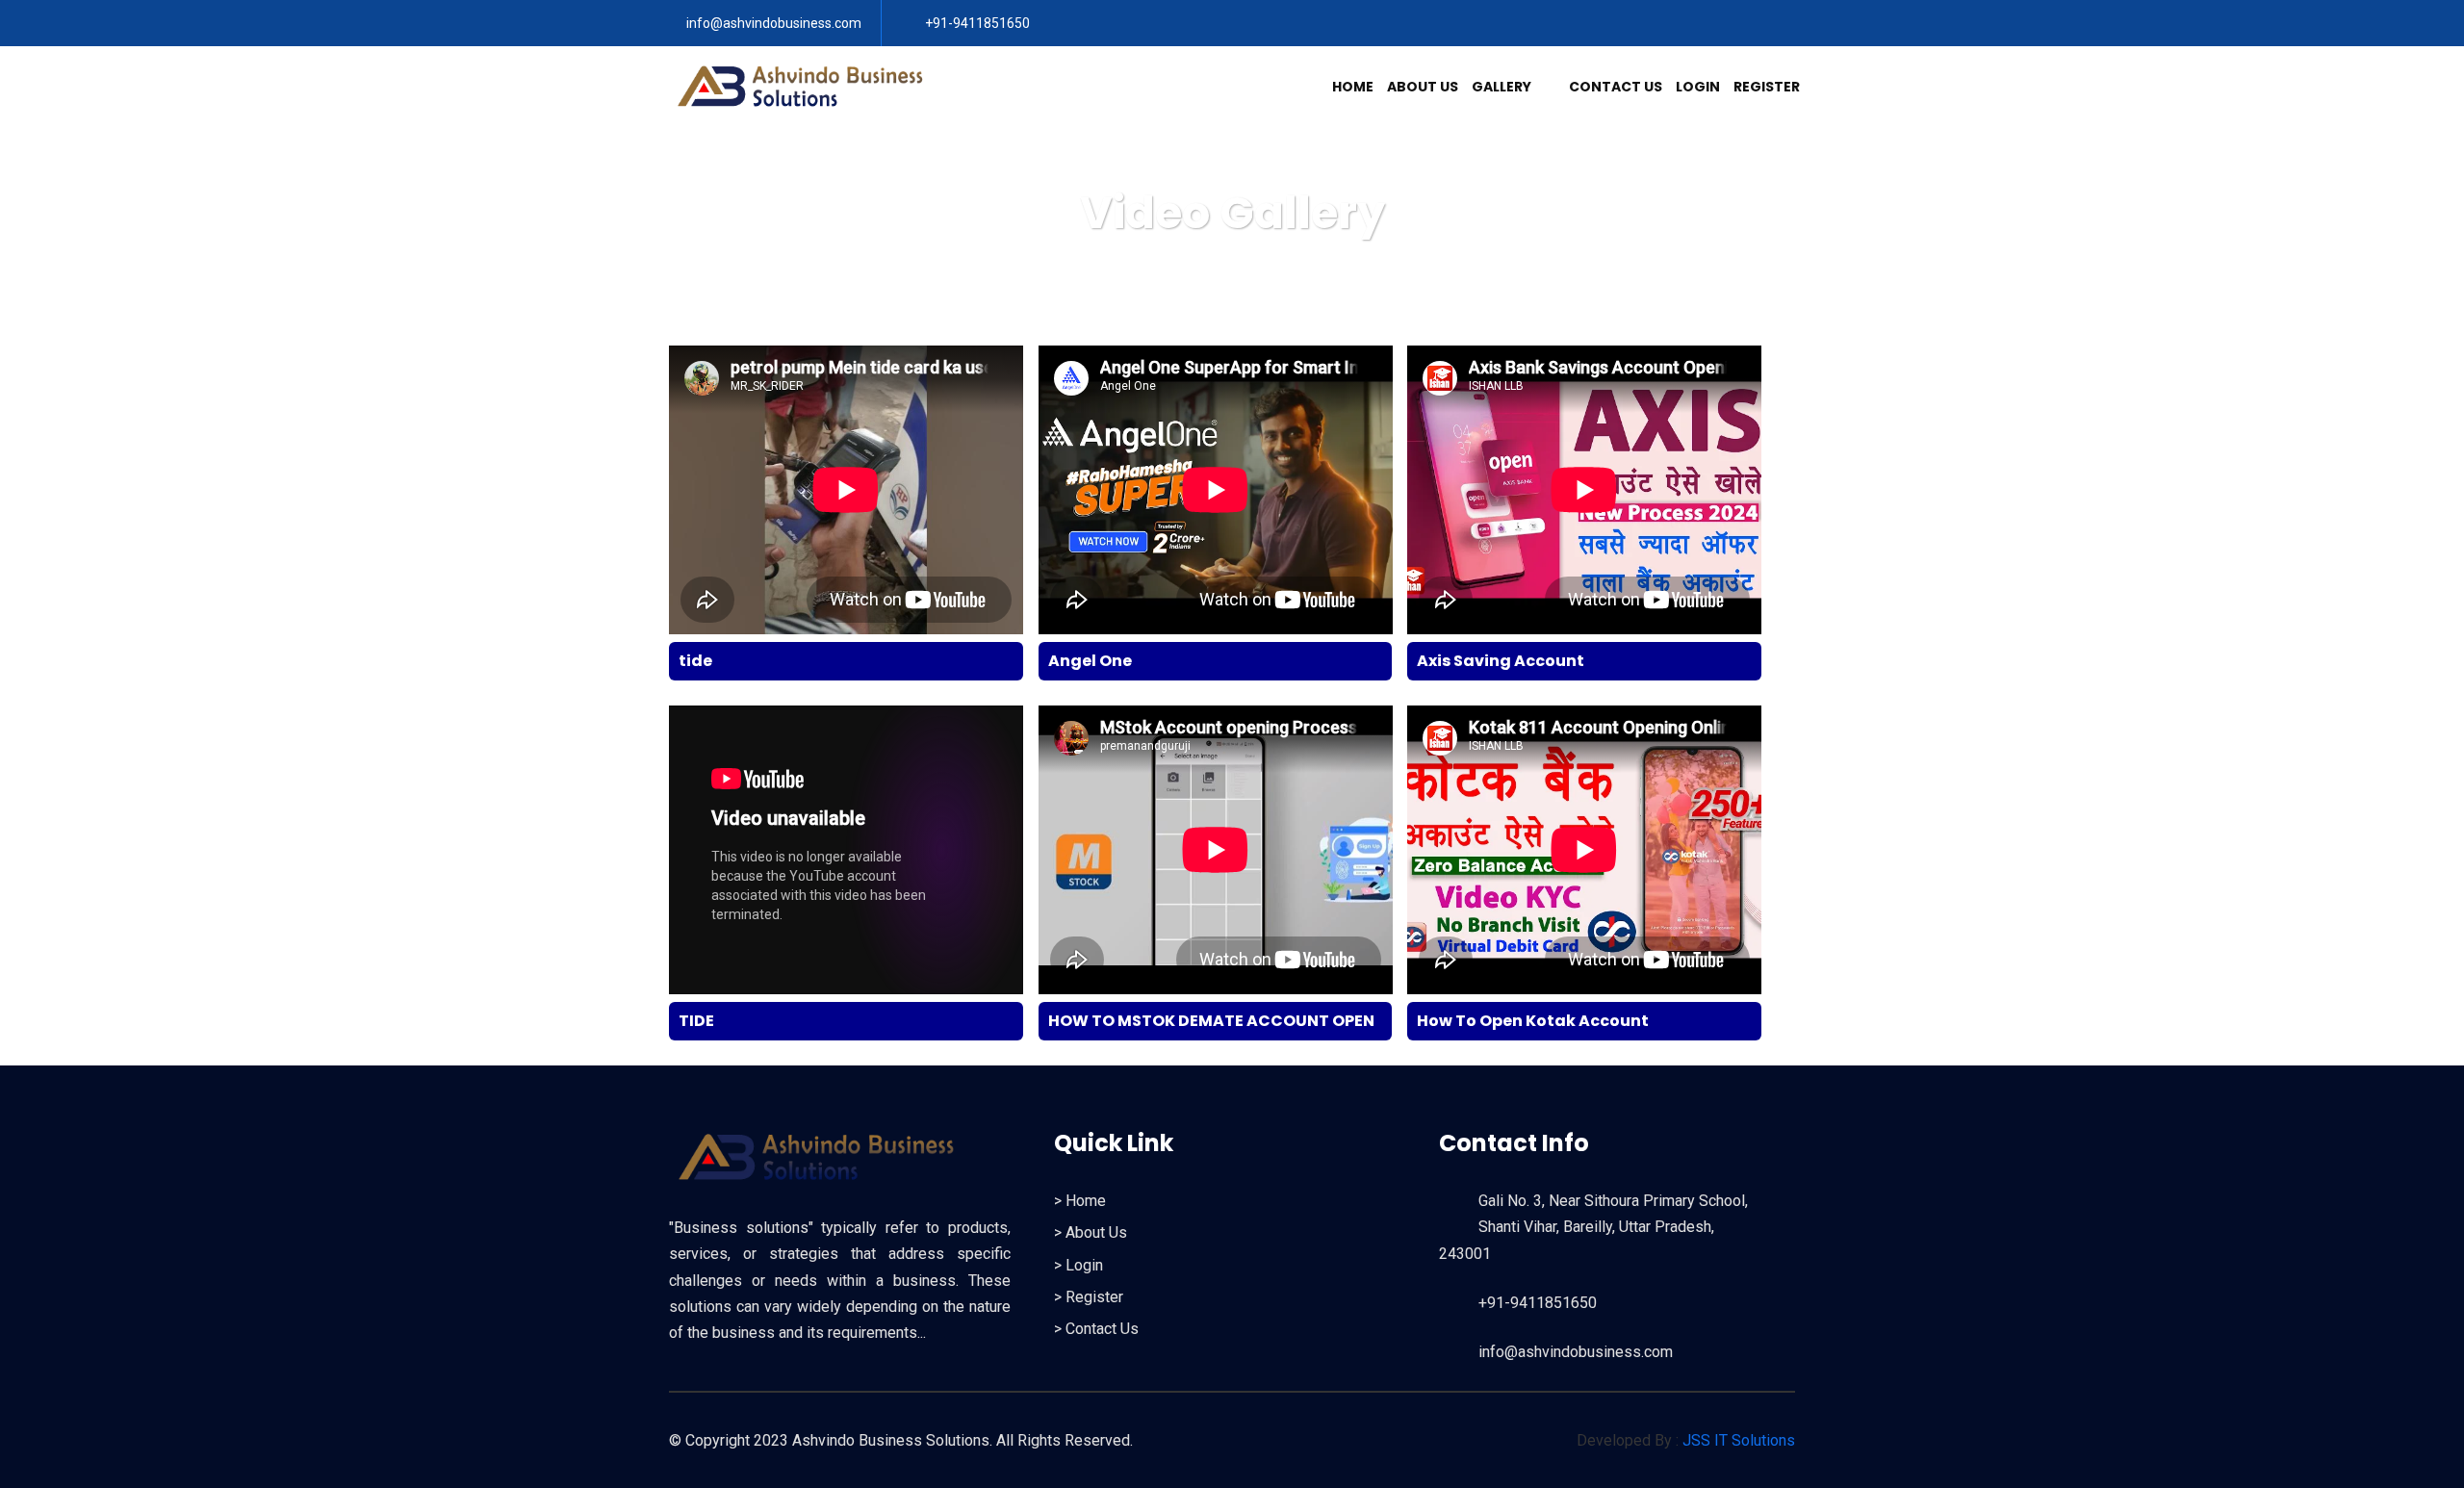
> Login (1078, 1265)
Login (1698, 87)
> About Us (1091, 1232)
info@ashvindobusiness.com (774, 23)
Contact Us (1616, 87)
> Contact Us (1096, 1329)
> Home (1080, 1201)
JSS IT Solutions (1739, 1440)
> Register (1089, 1297)
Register (1767, 87)
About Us (1423, 87)
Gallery (1503, 87)
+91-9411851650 (976, 23)
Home (1353, 87)
